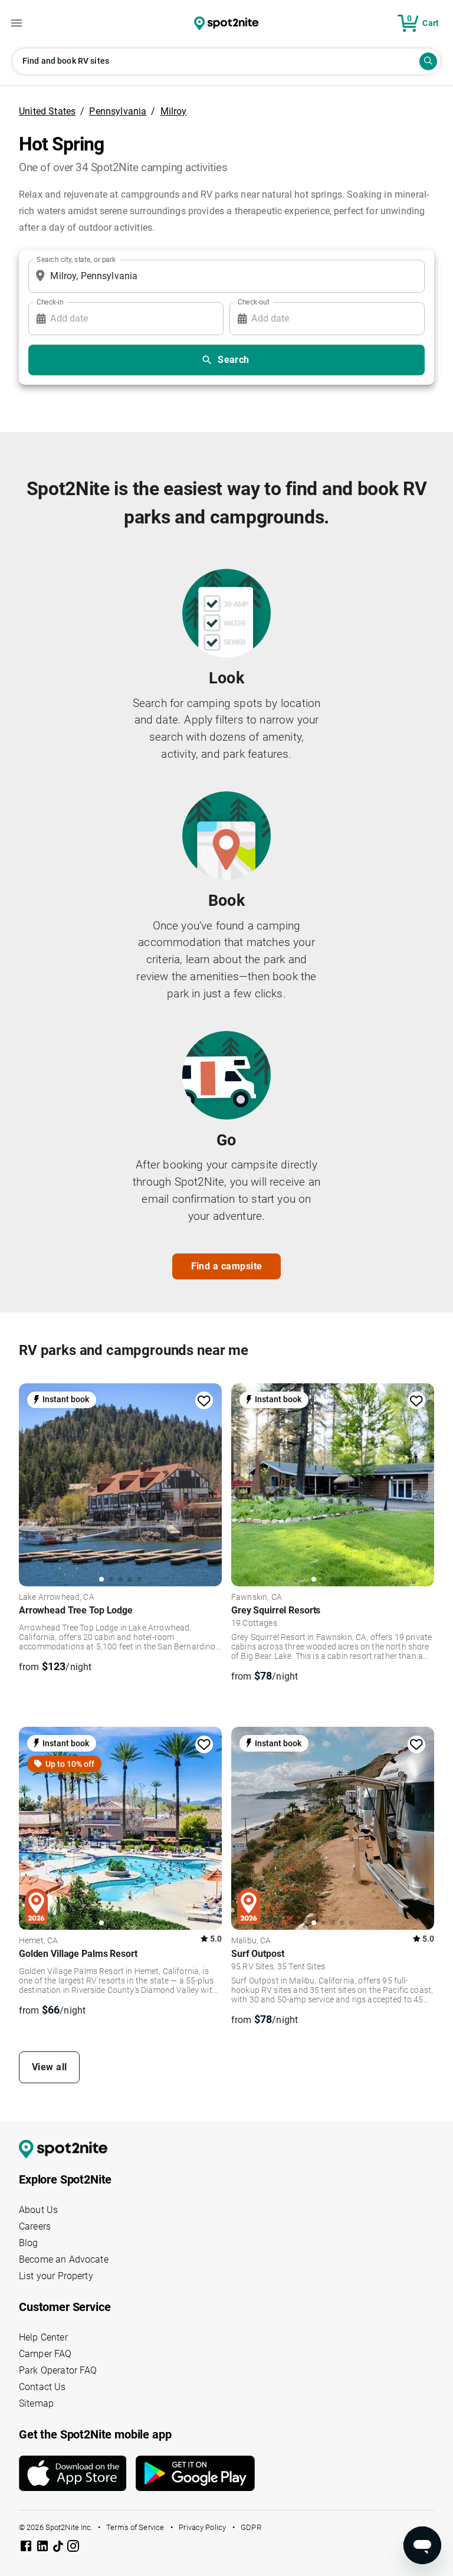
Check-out (254, 302)
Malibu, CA (251, 1941)
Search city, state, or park (76, 259)
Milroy (174, 111)
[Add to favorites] (204, 1401)
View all (50, 2067)
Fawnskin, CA (257, 1598)
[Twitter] (59, 2547)
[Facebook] (27, 2548)
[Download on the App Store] (77, 2473)
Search (234, 360)
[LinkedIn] (44, 2548)
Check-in (50, 302)
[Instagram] (73, 2548)
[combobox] (224, 276)
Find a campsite (227, 1266)
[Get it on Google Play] (195, 2478)
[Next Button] (209, 1482)
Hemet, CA (38, 1941)
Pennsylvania (118, 111)
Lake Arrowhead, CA (57, 1598)
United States (47, 111)
